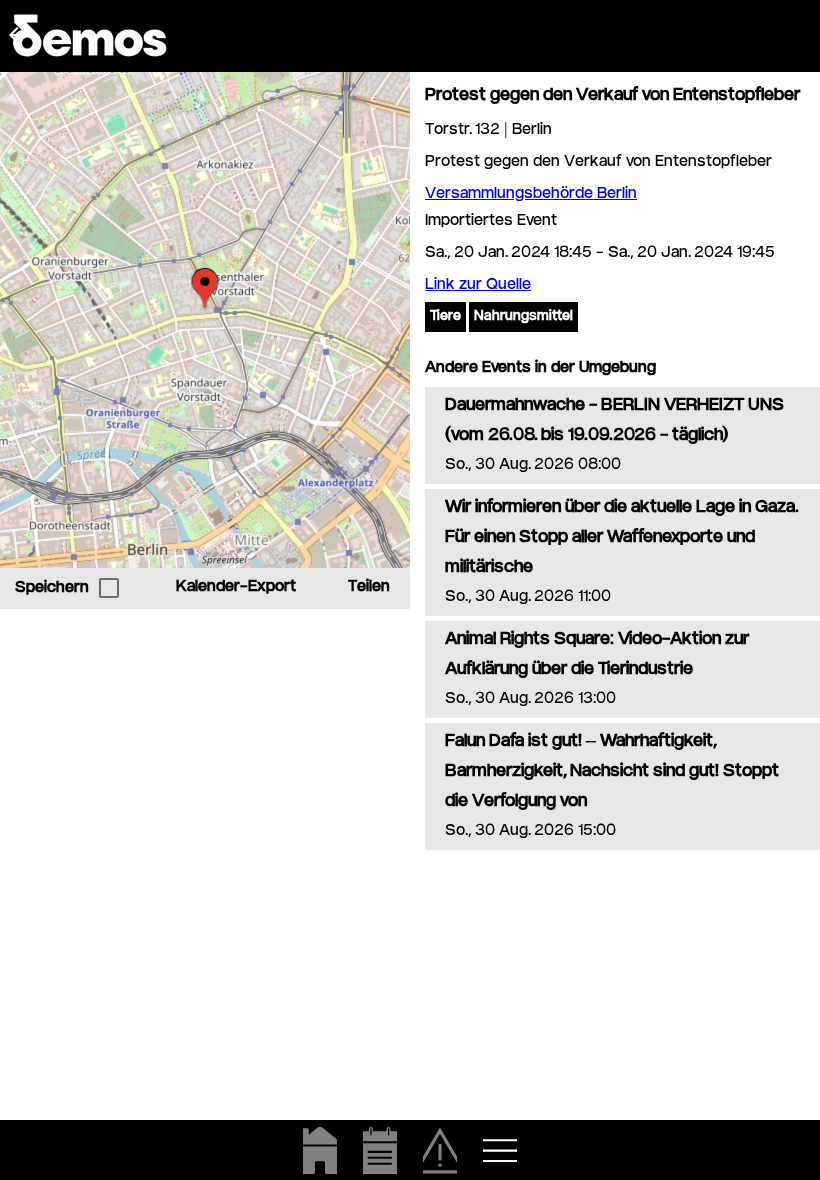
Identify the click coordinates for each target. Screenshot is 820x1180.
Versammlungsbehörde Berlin (531, 194)
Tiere (445, 317)
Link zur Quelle (478, 285)
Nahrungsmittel (523, 317)
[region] (205, 320)
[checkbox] (109, 588)
